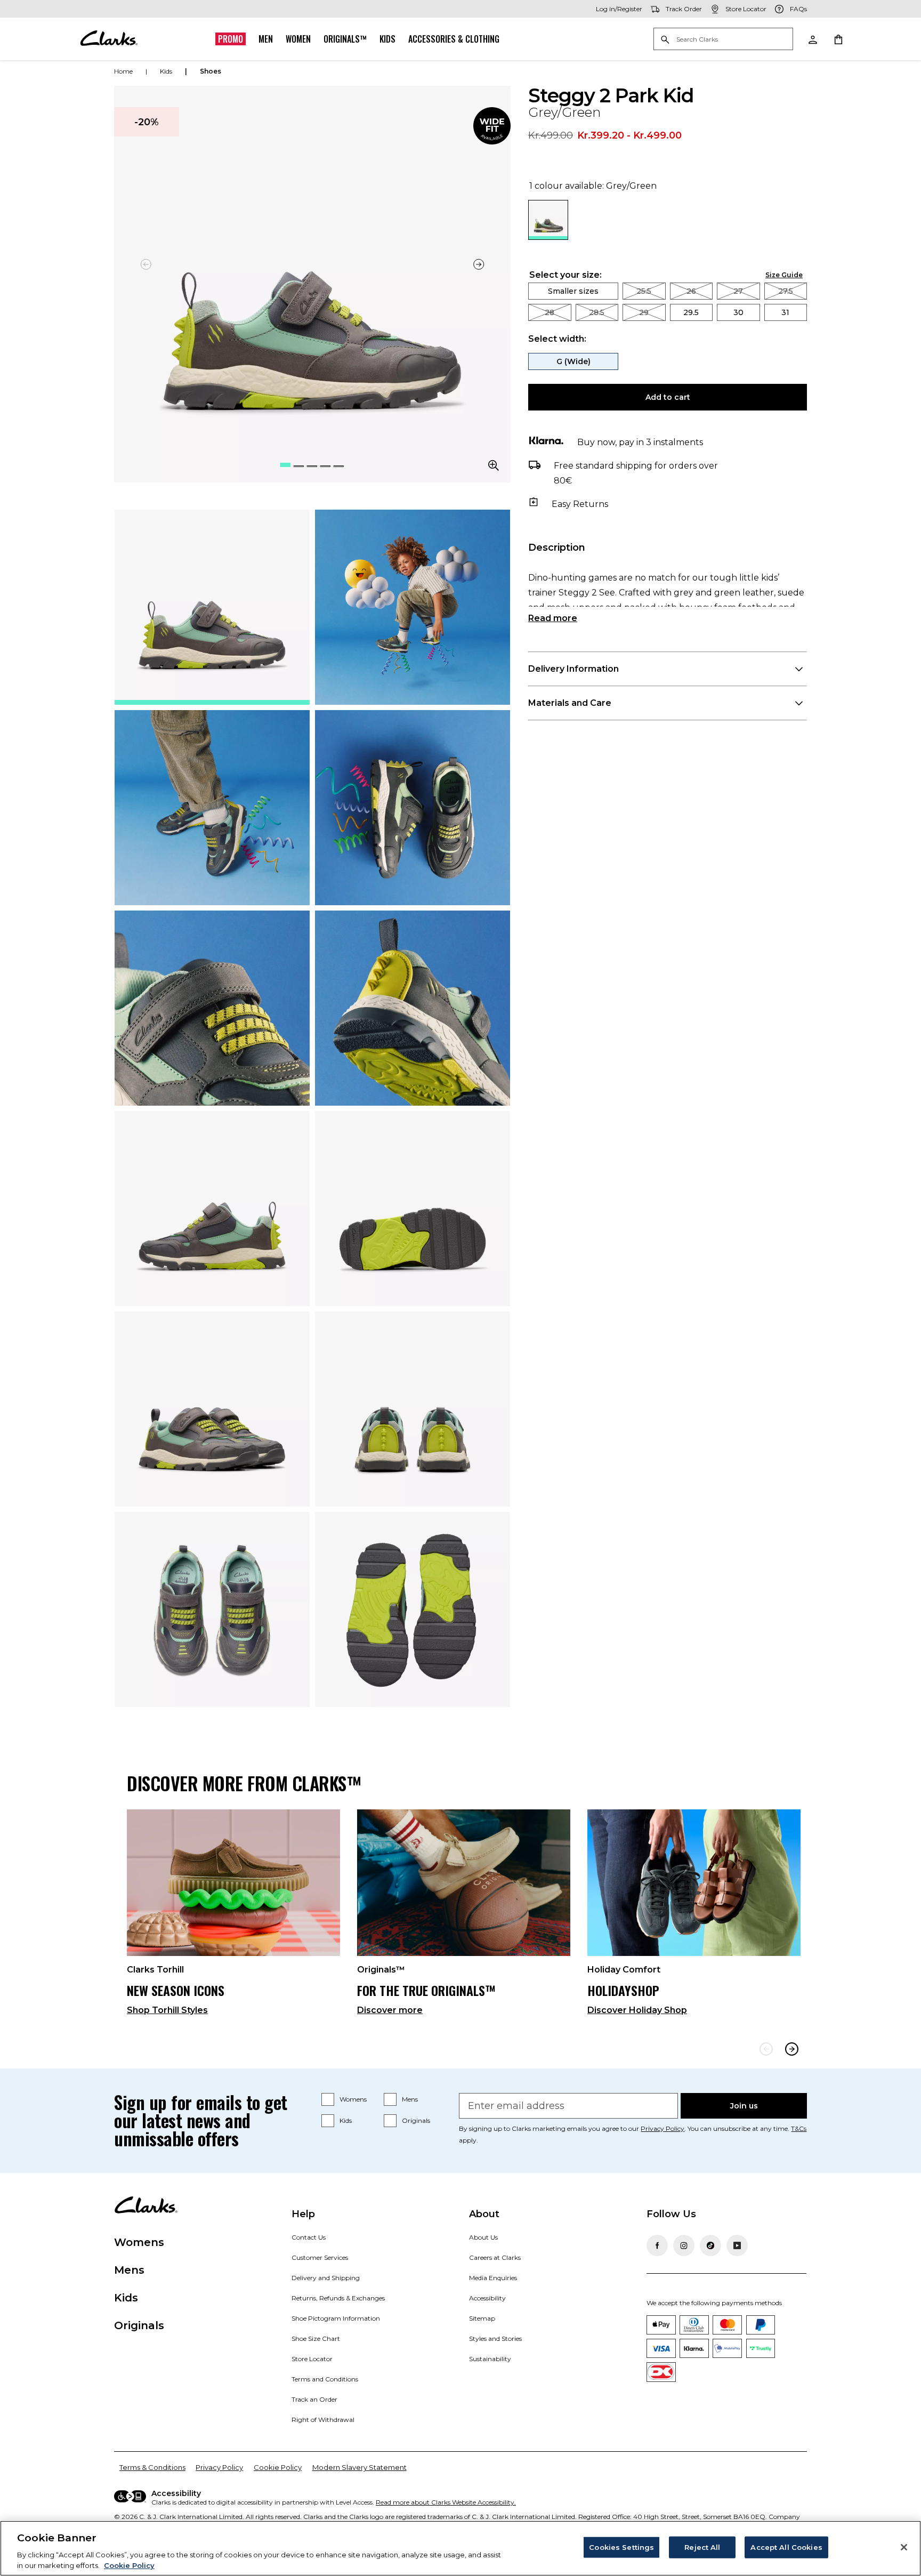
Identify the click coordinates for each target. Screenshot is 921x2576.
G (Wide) (573, 361)
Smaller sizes (573, 291)
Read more (553, 618)
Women (298, 39)
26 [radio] (691, 291)
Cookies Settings (621, 2547)
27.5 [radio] (786, 291)
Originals (416, 2120)
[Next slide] (479, 264)
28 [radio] (550, 312)
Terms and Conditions (325, 2379)
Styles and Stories (495, 2338)
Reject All (702, 2547)
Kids (387, 39)
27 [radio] (738, 291)
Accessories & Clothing (454, 39)
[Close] (904, 2547)
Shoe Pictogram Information (336, 2318)
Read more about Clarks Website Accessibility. (446, 2502)
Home (123, 71)
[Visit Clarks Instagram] (684, 2245)
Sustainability (490, 2359)
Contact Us (309, 2237)
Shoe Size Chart (316, 2338)
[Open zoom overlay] (494, 465)
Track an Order (314, 2399)
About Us (483, 2237)
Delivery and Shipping (326, 2278)
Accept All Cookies (786, 2547)
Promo (231, 39)
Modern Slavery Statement (359, 2467)
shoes (211, 71)
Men (266, 39)
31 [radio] (785, 312)
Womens (353, 2099)
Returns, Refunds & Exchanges (338, 2298)
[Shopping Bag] (838, 39)
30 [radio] (738, 312)
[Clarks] (109, 39)
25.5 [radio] (644, 291)
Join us (744, 2106)
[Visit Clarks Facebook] (657, 2245)
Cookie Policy (278, 2467)
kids (166, 71)
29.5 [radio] (691, 312)
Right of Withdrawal (323, 2420)
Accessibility (487, 2298)
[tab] (212, 607)
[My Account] (812, 39)
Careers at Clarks (495, 2257)
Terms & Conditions (152, 2467)
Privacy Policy (663, 2128)
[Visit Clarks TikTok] (710, 2245)
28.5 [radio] (597, 312)
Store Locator (312, 2359)
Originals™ (345, 39)
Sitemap (482, 2318)
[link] (492, 126)
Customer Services (320, 2257)
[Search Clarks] (723, 40)
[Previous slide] (766, 2049)
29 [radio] (644, 312)
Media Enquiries (493, 2278)
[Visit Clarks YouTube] (737, 2245)
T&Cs (799, 2128)
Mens (410, 2099)
